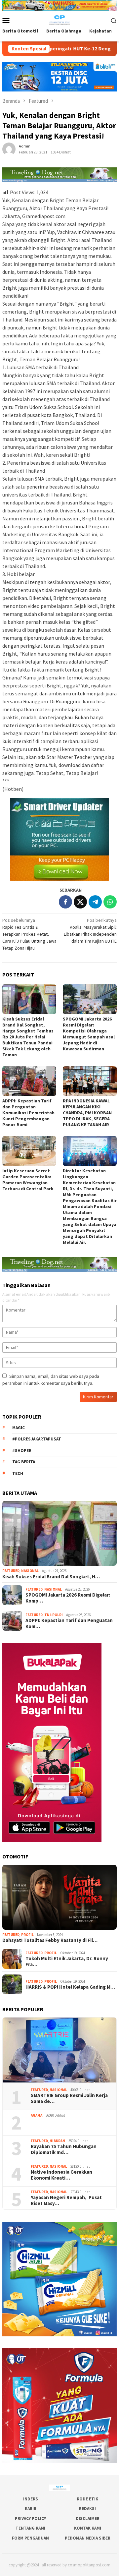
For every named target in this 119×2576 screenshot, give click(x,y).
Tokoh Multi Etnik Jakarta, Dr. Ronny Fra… (67, 1961)
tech (18, 1473)
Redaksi (87, 2509)
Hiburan (57, 2141)
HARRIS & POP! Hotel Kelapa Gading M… (70, 1987)
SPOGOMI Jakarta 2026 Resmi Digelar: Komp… (68, 1598)
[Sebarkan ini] (65, 902)
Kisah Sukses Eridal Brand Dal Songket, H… (51, 1577)
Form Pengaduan (30, 2538)
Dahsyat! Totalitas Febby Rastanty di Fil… (50, 1940)
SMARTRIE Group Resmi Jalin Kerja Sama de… (69, 2098)
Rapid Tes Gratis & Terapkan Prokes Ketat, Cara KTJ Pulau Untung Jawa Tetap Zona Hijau (29, 934)
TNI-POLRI (54, 1615)
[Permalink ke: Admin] (9, 149)
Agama (37, 2115)
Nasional (30, 1571)
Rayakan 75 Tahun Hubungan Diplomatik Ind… (64, 2149)
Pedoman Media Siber (88, 2538)
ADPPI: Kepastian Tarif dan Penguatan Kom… (69, 1623)
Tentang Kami (30, 2528)
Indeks (31, 2499)
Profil (27, 1935)
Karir (31, 2509)
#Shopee (22, 1451)
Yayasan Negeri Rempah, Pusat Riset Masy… (66, 2200)
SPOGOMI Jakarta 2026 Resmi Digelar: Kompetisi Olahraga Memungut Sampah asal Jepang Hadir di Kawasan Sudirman (89, 1034)
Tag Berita (24, 1462)
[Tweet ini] (80, 902)
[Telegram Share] (95, 902)
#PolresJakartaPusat (37, 1439)
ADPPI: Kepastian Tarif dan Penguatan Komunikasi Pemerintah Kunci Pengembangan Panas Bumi (28, 1113)
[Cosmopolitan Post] (59, 20)
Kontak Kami (88, 2528)
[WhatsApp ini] (110, 902)
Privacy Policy (30, 2518)
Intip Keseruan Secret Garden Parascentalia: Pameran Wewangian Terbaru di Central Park (28, 1180)
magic (19, 1428)
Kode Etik (87, 2499)
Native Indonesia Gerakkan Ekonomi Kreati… (61, 2175)
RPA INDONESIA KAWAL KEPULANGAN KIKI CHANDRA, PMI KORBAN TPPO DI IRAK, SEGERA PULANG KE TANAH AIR (87, 1113)
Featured (11, 1571)
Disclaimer (88, 2518)
